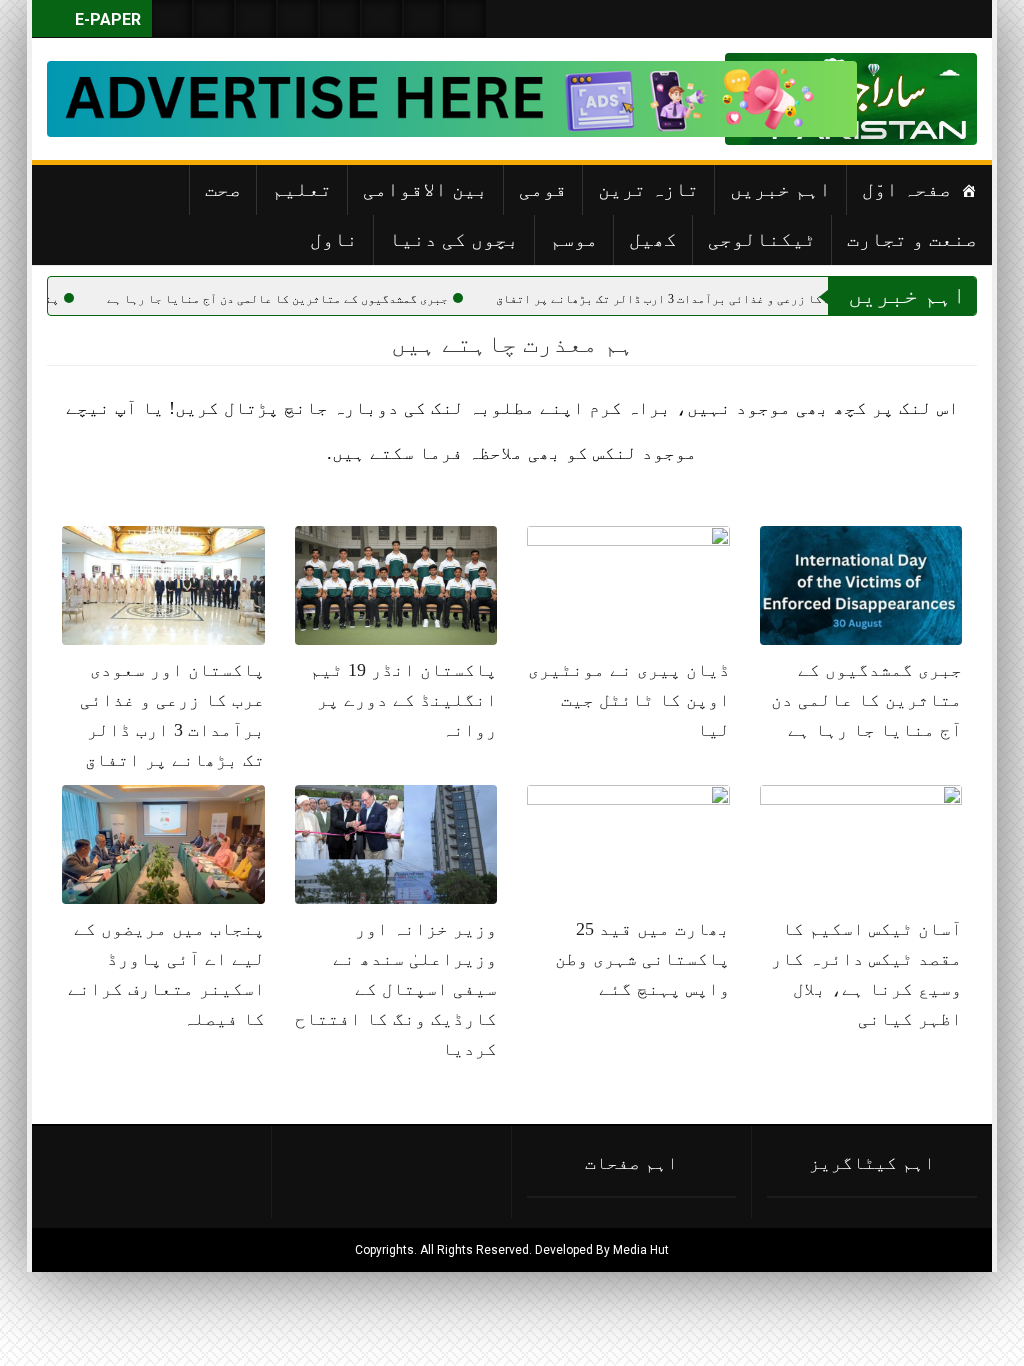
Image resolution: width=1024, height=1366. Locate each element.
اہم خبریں (780, 189)
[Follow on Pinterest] (340, 18)
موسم (574, 239)
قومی (543, 189)
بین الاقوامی (425, 189)
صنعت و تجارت (912, 239)
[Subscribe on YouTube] (298, 18)
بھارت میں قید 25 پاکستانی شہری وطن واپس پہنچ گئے (642, 959)
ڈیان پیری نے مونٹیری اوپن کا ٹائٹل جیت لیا (629, 700)
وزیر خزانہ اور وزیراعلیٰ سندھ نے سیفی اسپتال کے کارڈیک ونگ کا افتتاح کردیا (396, 989)
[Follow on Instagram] (466, 18)
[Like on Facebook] (214, 18)
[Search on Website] (172, 18)
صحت (223, 189)
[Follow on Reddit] (424, 18)
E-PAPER (106, 19)
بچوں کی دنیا (454, 239)
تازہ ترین (648, 189)
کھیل (653, 239)
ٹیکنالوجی (762, 239)
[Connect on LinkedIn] (382, 18)
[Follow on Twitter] (256, 18)
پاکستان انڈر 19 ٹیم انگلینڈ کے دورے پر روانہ (403, 700)
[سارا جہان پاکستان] (917, 99)
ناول (334, 239)
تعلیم (302, 189)
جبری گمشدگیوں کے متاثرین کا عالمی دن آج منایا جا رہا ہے (346, 299)
